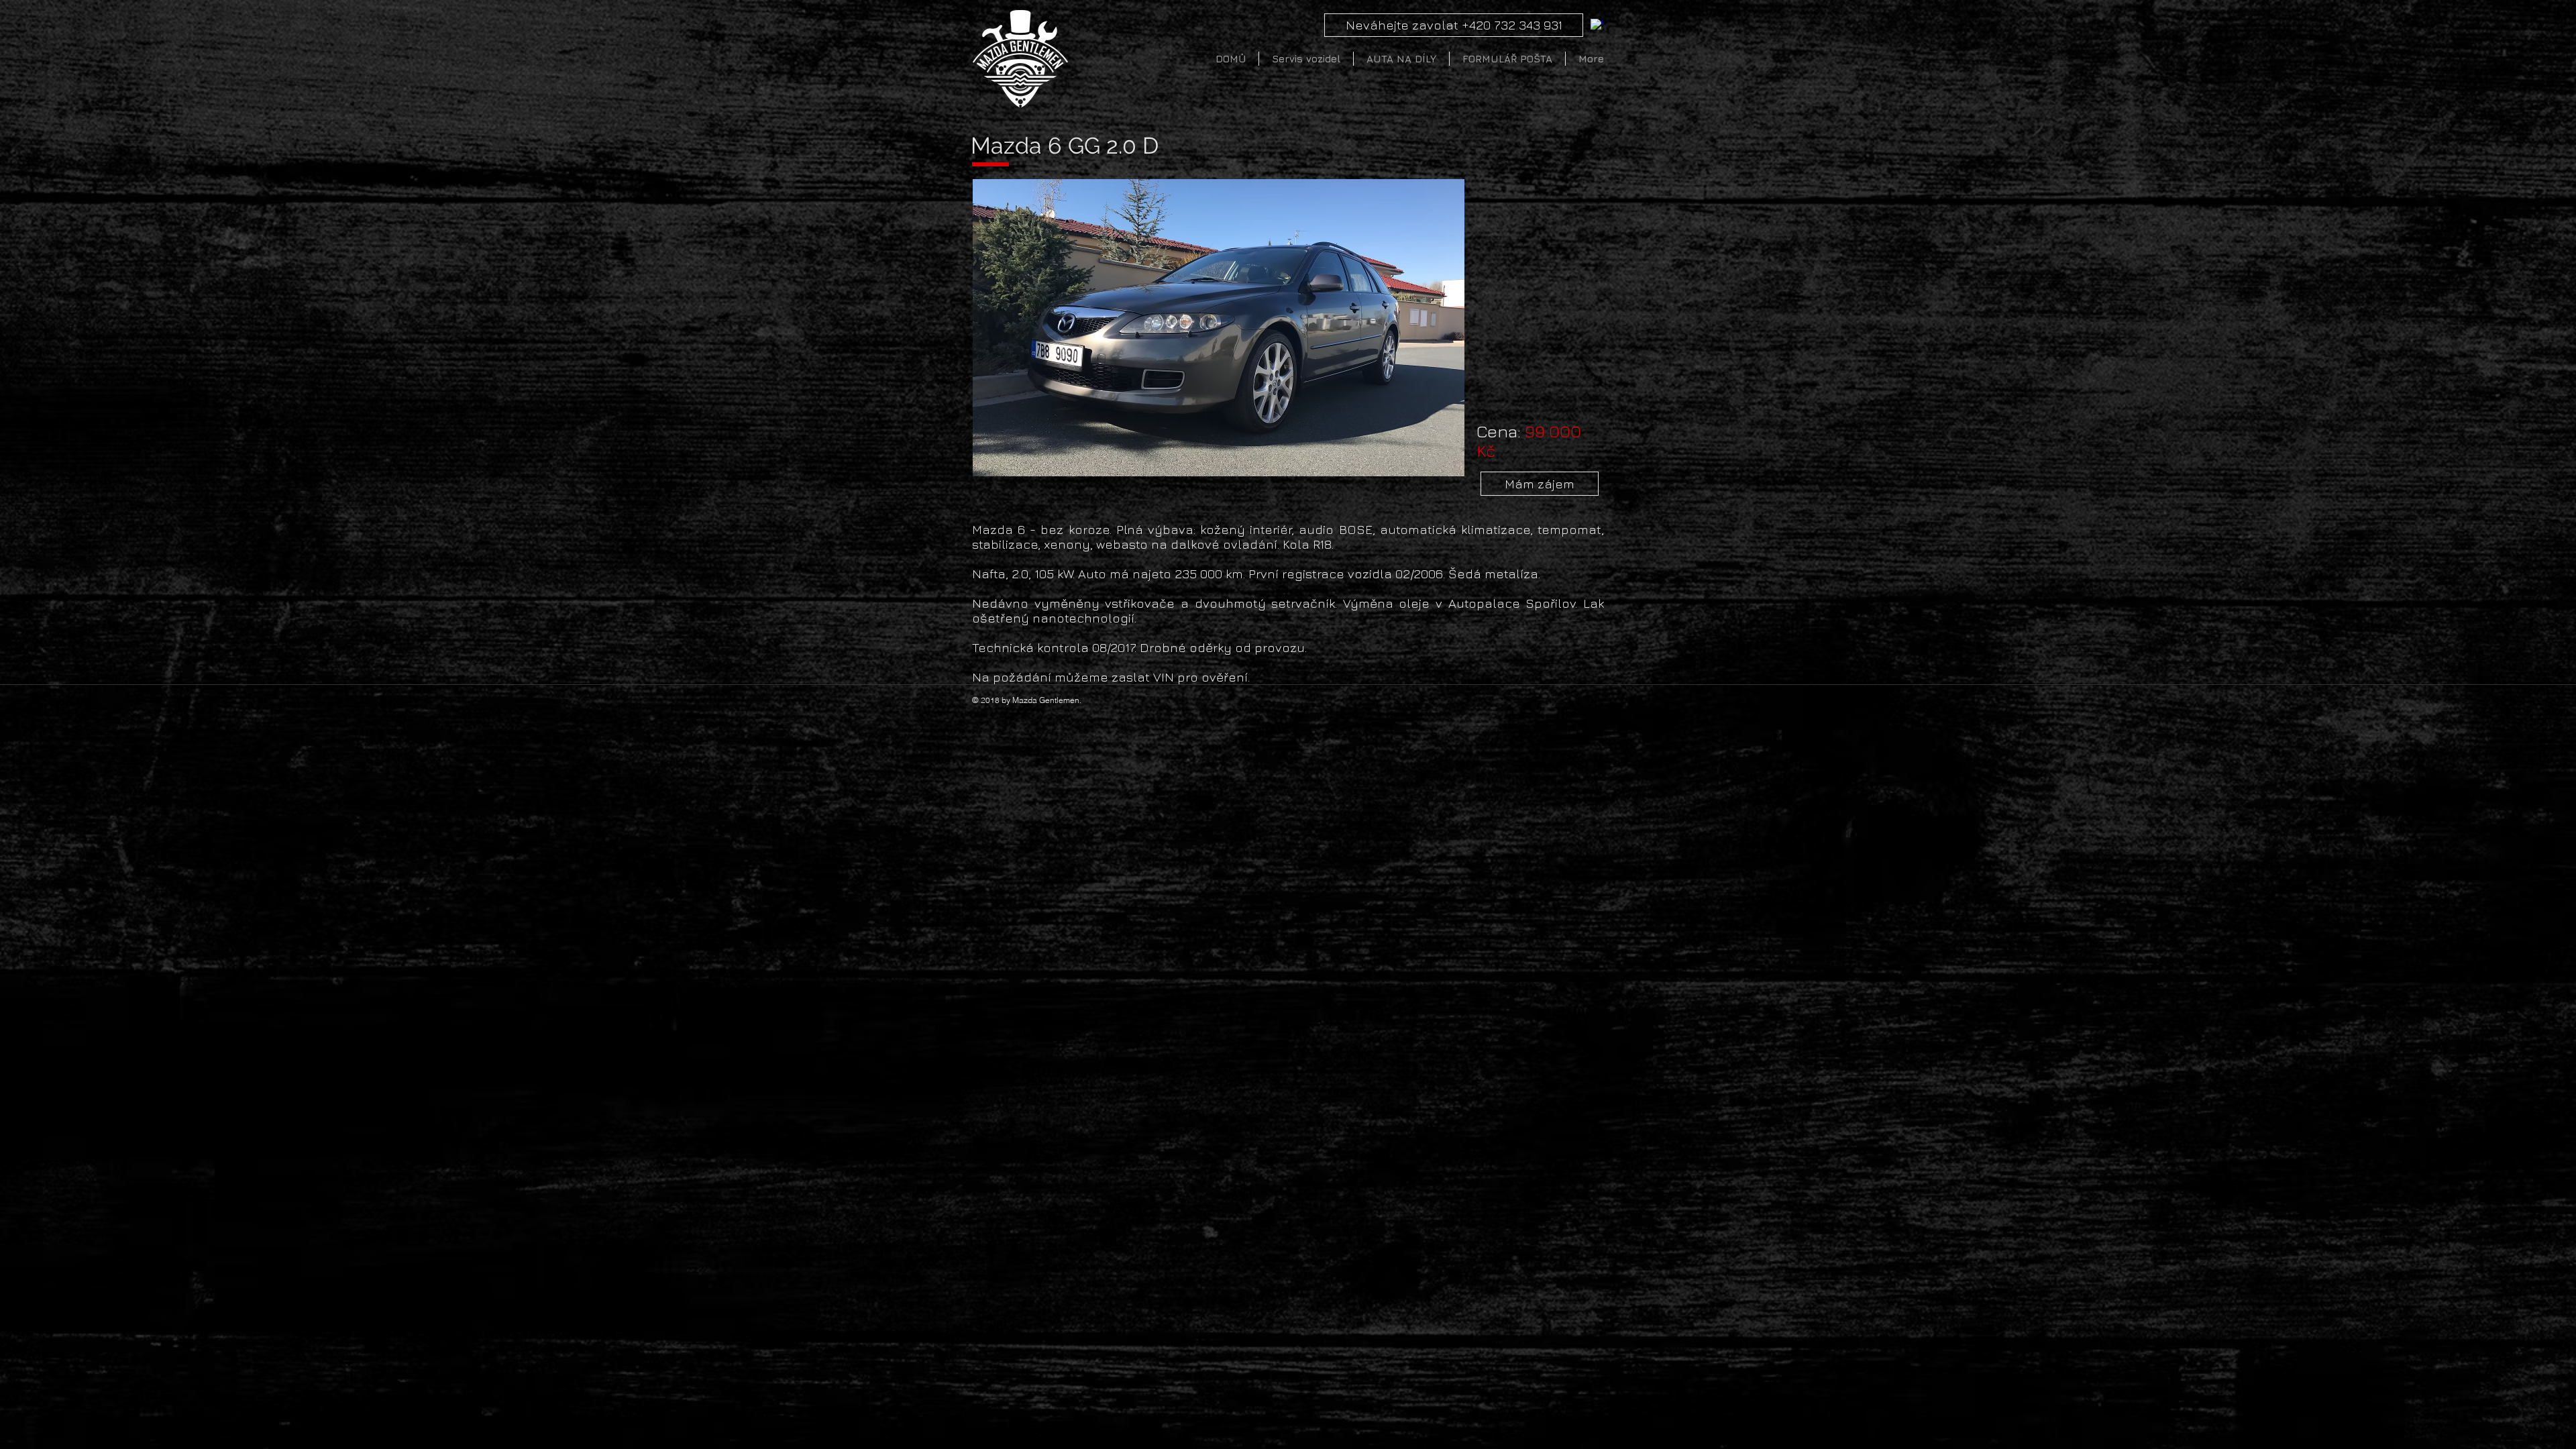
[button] (1219, 328)
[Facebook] (1597, 25)
